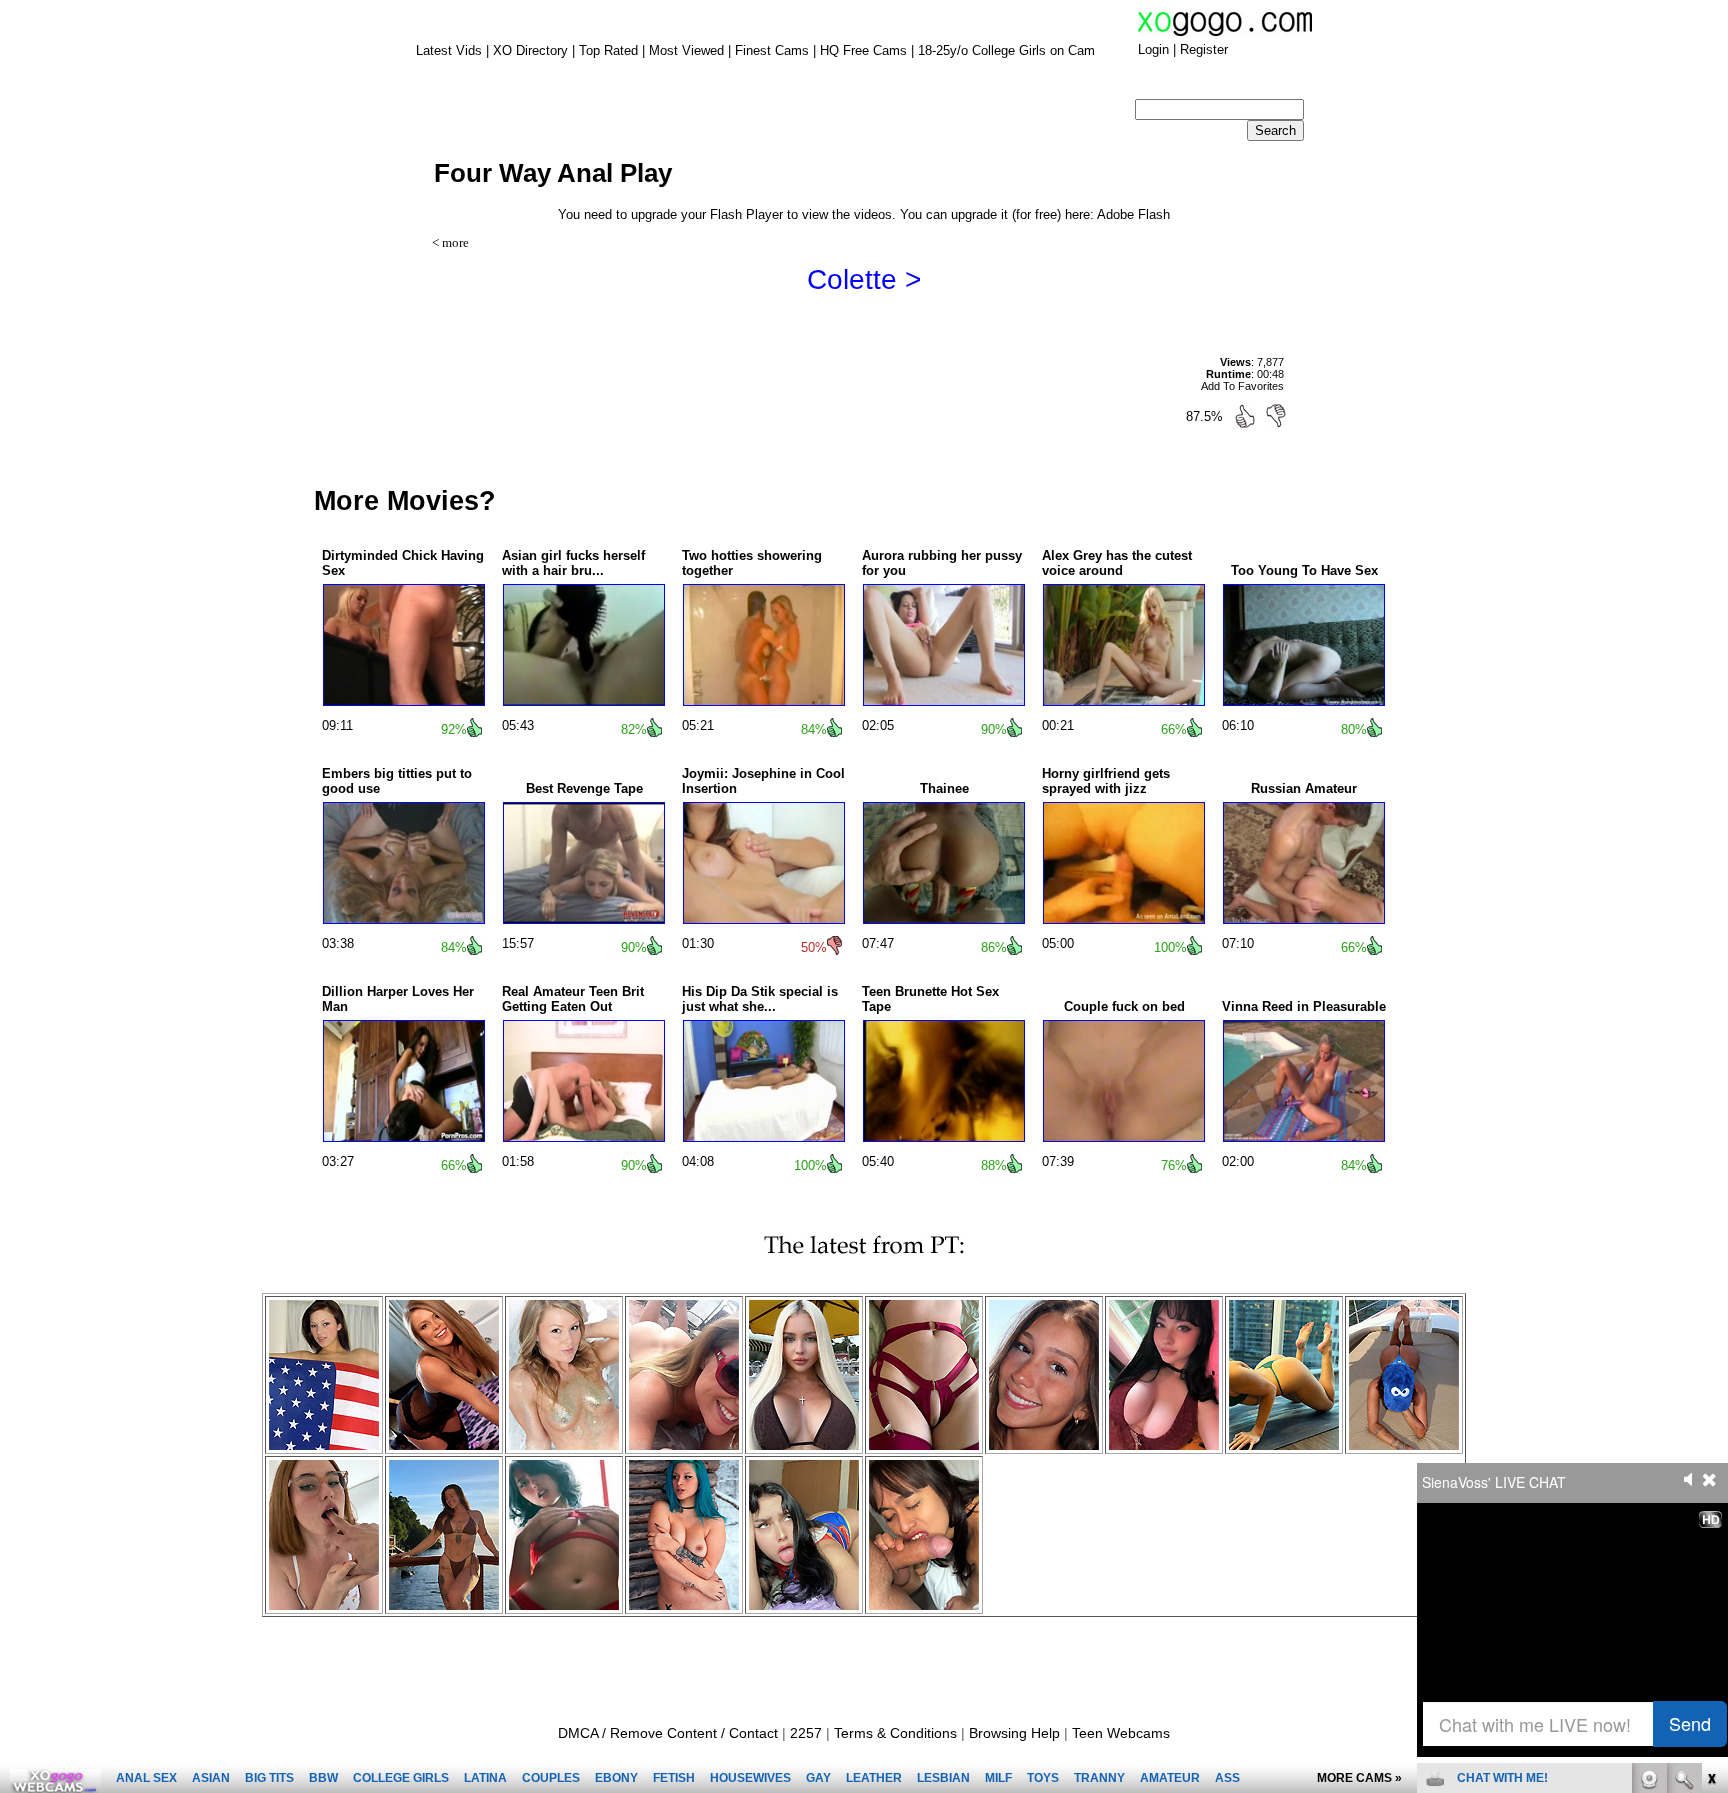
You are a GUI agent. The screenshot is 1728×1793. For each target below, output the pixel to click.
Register (1204, 49)
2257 (806, 1733)
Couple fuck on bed (1124, 1006)
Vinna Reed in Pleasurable (1304, 1006)
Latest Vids (449, 50)
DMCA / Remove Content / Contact (668, 1733)
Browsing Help (1014, 1733)
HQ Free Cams (863, 50)
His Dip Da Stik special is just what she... (760, 999)
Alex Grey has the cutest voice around (1117, 563)
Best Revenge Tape (584, 788)
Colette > (864, 279)
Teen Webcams (1121, 1733)
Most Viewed (686, 50)
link (1710, 1480)
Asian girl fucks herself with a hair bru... (573, 563)
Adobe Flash (1133, 214)
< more (450, 242)
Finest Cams (772, 50)
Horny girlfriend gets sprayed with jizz (1106, 781)
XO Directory (530, 50)
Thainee (944, 788)
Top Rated (608, 50)
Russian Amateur (1304, 788)
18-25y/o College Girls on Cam (1006, 50)
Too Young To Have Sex (1304, 570)
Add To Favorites (1242, 386)
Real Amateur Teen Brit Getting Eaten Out (573, 999)
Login (1153, 49)
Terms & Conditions (895, 1733)
